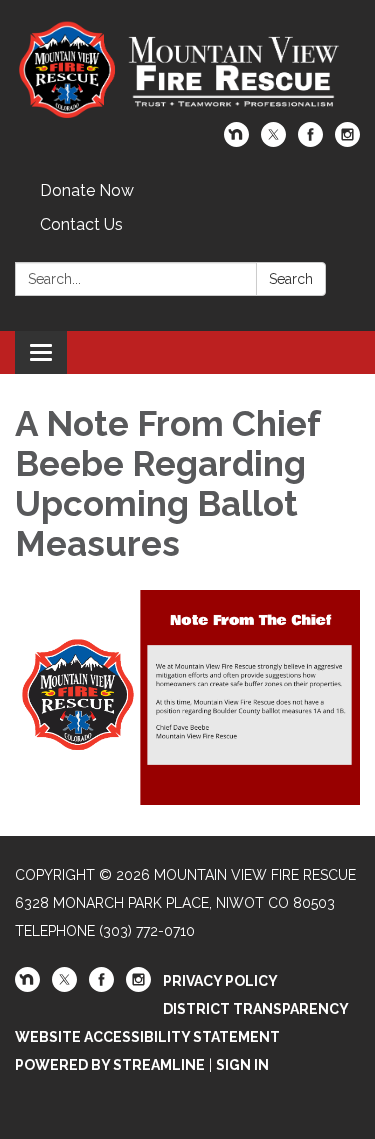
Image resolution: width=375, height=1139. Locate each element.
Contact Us (81, 224)
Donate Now (87, 190)
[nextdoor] (236, 141)
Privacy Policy (220, 981)
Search (291, 279)
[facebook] (310, 141)
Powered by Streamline (110, 1065)
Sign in (242, 1065)
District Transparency (256, 1009)
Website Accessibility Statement (147, 1037)
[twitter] (273, 141)
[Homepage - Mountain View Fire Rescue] (187, 71)
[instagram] (347, 141)
